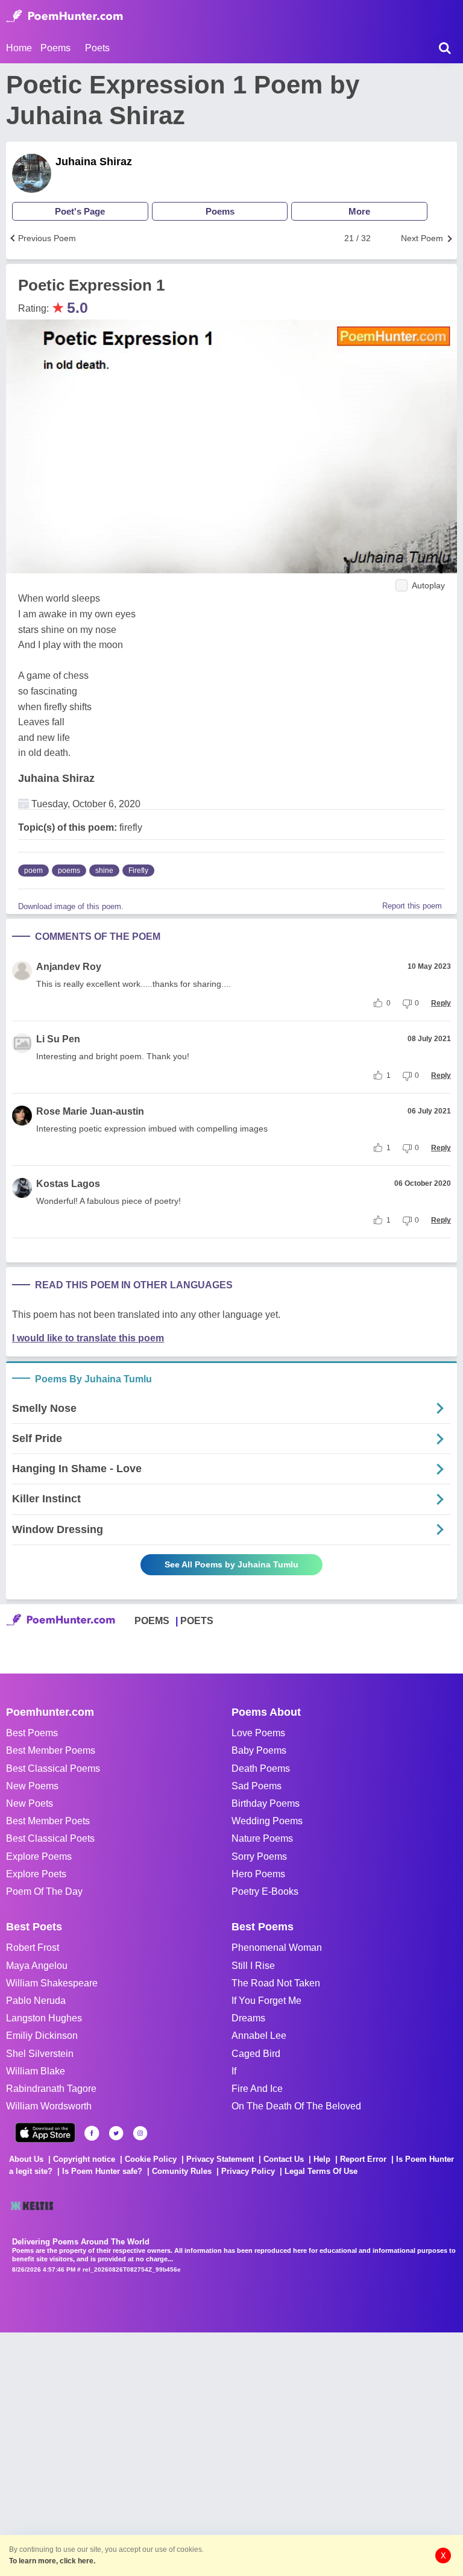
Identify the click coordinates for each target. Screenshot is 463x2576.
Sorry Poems (259, 1856)
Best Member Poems (51, 1750)
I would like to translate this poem (88, 1338)
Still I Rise (253, 1966)
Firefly (138, 871)
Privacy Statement (220, 2159)
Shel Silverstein (40, 2054)
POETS (197, 1621)
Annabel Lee (259, 2036)
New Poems (32, 1786)
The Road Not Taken (276, 1983)
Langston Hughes (44, 2018)
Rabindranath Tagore (51, 2089)
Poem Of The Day (44, 1891)
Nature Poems (262, 1838)
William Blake (36, 2071)
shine (104, 871)
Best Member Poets (48, 1821)
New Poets (30, 1803)
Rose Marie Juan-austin (90, 1111)
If (234, 2071)
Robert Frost (33, 1948)
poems (69, 871)
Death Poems (261, 1768)
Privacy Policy (248, 2171)
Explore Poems (39, 1856)
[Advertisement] (181, 2453)
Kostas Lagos (68, 1184)
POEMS (152, 1621)
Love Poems (258, 1733)
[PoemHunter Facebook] (92, 2133)
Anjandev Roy (69, 967)
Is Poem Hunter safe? (102, 2171)
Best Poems (32, 1733)
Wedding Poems (267, 1821)
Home (19, 48)
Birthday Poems (266, 1803)
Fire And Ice (257, 2089)
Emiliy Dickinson (42, 2036)
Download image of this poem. (71, 906)
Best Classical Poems (53, 1768)
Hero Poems (258, 1874)
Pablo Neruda (36, 2001)
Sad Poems (257, 1786)
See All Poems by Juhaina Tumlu (231, 1564)
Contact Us (284, 2159)
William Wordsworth (49, 2106)
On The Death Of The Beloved (296, 2106)
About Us (26, 2159)
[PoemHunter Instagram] (140, 2133)
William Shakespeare (52, 1983)
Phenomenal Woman (277, 1948)
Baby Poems (259, 1750)
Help (322, 2159)
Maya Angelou (37, 1966)
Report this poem (412, 906)
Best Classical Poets (50, 1838)
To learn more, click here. (52, 2561)
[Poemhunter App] (45, 2133)
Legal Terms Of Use (321, 2171)
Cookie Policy (151, 2159)
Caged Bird (256, 2054)
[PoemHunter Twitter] (116, 2133)
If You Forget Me (266, 2001)
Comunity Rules (182, 2171)
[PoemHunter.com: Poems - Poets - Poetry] (65, 16)
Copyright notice (84, 2159)
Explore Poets (36, 1874)
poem (33, 871)
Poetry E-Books (265, 1891)
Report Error (363, 2159)
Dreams (248, 2018)
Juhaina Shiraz (94, 162)
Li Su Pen (58, 1039)
